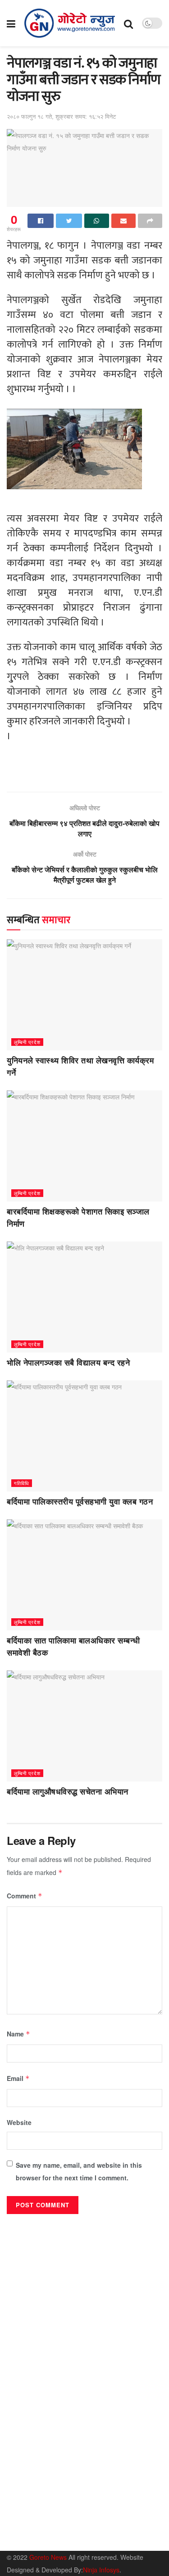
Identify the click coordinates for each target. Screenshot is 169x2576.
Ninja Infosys (101, 2570)
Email (18, 2078)
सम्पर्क (50, 2538)
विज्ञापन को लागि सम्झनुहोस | (96, 2538)
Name (18, 2034)
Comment (25, 1896)
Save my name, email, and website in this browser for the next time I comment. (79, 2171)
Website (19, 2122)
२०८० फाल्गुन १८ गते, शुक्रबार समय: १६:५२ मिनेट (61, 116)
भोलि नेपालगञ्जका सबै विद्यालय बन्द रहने (68, 1363)
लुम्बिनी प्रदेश (27, 1042)
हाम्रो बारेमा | (21, 2538)
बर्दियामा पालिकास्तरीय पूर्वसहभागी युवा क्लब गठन (80, 1502)
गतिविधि (22, 1483)
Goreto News (49, 2557)
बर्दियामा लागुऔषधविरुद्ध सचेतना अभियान (68, 1792)
